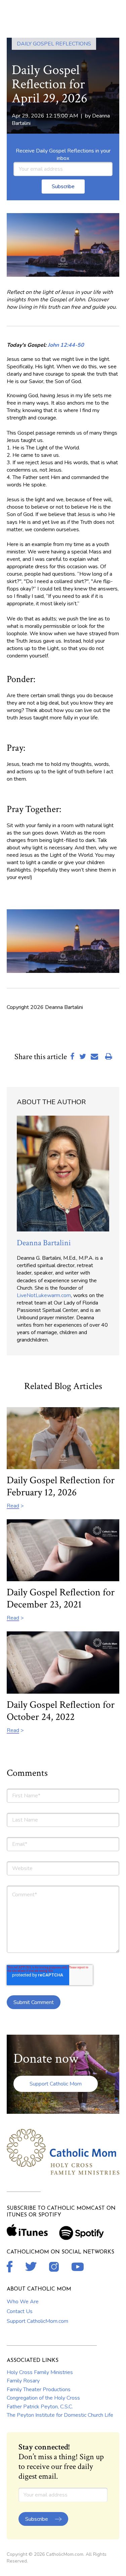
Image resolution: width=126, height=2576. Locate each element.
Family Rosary (23, 2381)
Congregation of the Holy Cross (43, 2398)
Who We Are (23, 2302)
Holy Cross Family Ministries (40, 2372)
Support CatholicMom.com (37, 2321)
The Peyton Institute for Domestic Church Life (60, 2415)
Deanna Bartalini (44, 1243)
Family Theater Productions (39, 2389)
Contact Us (20, 2311)
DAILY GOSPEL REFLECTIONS (54, 44)
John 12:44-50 (66, 345)
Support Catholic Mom (56, 2084)
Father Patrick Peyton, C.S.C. (40, 2407)
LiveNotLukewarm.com (44, 1295)
